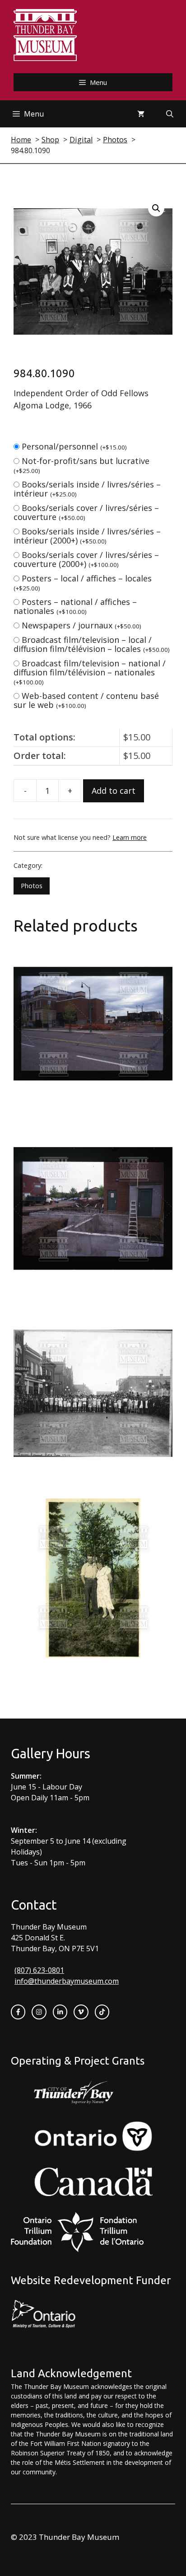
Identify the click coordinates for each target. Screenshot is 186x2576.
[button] (156, 208)
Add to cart (114, 791)
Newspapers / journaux (81, 625)
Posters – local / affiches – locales (83, 583)
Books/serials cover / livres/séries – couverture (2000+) (86, 559)
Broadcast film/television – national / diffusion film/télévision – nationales (90, 672)
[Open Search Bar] (170, 114)
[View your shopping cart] (141, 114)
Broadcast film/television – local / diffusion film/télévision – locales (92, 644)
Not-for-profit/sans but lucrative (81, 465)
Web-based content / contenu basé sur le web (86, 700)
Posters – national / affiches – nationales (75, 606)
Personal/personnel (74, 446)
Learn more (130, 837)
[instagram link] (39, 2012)
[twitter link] (81, 2012)
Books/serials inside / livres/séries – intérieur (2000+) (87, 536)
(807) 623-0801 (39, 1970)
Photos (32, 886)
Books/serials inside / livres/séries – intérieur (87, 489)
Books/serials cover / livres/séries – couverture (86, 512)
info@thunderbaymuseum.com (67, 1981)
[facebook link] (18, 2012)
